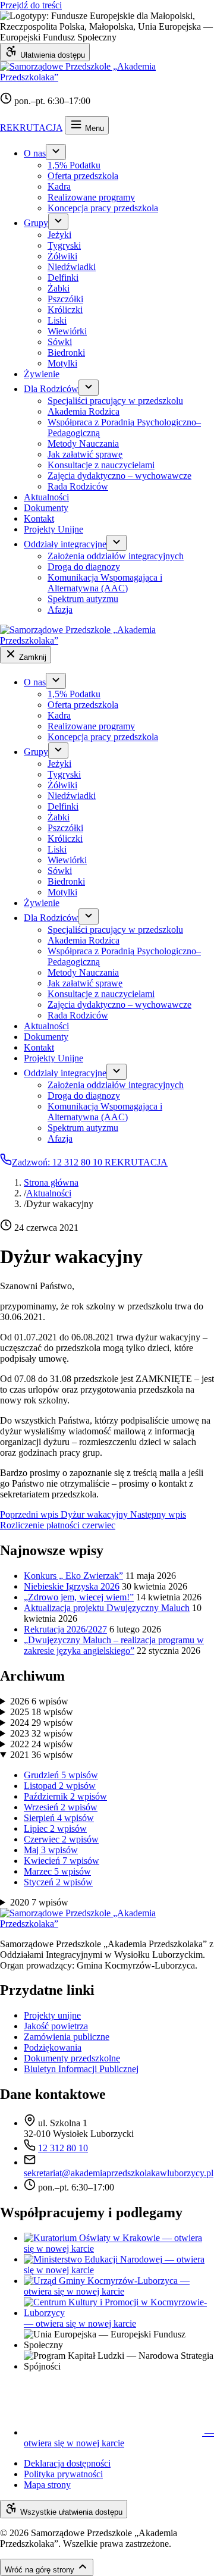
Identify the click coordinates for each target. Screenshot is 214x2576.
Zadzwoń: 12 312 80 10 (58, 1162)
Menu (93, 128)
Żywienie (42, 374)
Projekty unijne (52, 2015)
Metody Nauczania (83, 444)
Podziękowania (53, 2047)
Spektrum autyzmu (83, 599)
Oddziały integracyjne (65, 544)
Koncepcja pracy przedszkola (103, 208)
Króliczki (65, 310)
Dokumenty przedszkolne (72, 2058)
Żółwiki (62, 256)
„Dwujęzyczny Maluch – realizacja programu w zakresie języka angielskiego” (114, 1645)
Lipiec (55, 1828)
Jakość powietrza (56, 2026)
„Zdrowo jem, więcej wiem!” (79, 1597)
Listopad (60, 1786)
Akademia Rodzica (84, 411)
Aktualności (46, 497)
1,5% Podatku (74, 165)
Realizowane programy (91, 197)
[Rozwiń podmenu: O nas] (56, 152)
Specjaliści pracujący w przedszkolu (115, 401)
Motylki (62, 363)
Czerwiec (61, 1839)
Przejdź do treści (31, 5)
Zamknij (32, 657)
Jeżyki (59, 235)
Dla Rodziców (51, 389)
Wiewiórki (67, 331)
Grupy (36, 223)
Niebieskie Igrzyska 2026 (72, 1586)
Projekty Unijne (53, 529)
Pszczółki (65, 299)
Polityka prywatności (63, 2474)
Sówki (60, 342)
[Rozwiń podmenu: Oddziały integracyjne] (117, 543)
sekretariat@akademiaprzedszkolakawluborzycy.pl (119, 2173)
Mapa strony (47, 2485)
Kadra (59, 187)
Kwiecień (62, 1861)
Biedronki (66, 352)
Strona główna (51, 1182)
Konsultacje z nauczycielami (101, 465)
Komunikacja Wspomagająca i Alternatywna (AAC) (105, 583)
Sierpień (59, 1818)
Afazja (60, 609)
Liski (57, 320)
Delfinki (63, 278)
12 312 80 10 (63, 2148)
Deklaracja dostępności (67, 2463)
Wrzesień (61, 1807)
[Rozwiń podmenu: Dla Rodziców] (89, 388)
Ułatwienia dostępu (51, 55)
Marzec (57, 1871)
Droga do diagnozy (84, 567)
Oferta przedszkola (83, 176)
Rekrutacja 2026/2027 (65, 1629)
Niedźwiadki (72, 267)
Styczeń (58, 1882)
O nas (35, 153)
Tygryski (64, 245)
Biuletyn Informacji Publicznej (81, 2069)
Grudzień (61, 1775)
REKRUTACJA (31, 128)
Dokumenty (46, 508)
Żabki (59, 288)
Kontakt (39, 518)
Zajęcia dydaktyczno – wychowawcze (119, 476)
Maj (51, 1850)
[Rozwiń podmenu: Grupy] (58, 222)
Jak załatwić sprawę (85, 454)
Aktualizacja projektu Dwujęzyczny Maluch (107, 1608)
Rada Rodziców (78, 486)
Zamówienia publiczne (67, 2037)
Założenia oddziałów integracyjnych (116, 556)
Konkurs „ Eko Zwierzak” (73, 1576)
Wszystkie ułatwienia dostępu (70, 2512)
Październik (65, 1796)
